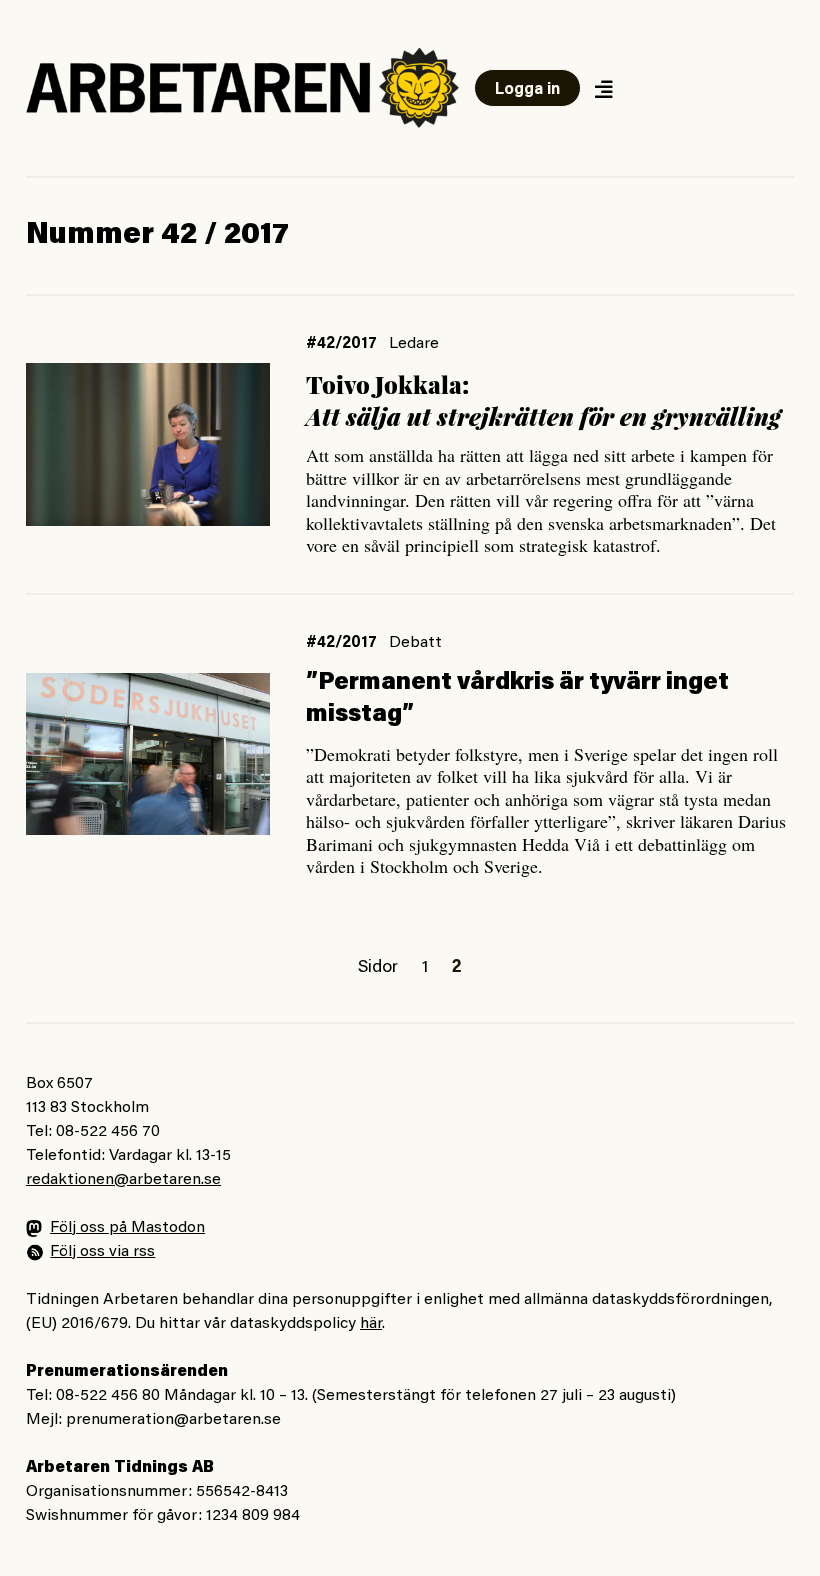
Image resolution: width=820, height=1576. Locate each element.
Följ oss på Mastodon (127, 1228)
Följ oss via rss (102, 1252)
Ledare (414, 344)
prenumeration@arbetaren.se (173, 1420)
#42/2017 (341, 344)
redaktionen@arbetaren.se (123, 1180)
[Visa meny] (603, 88)
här (371, 1324)
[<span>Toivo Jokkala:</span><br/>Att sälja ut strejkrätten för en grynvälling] (148, 444)
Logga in (527, 90)
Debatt (415, 643)
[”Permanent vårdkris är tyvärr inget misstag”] (148, 754)
